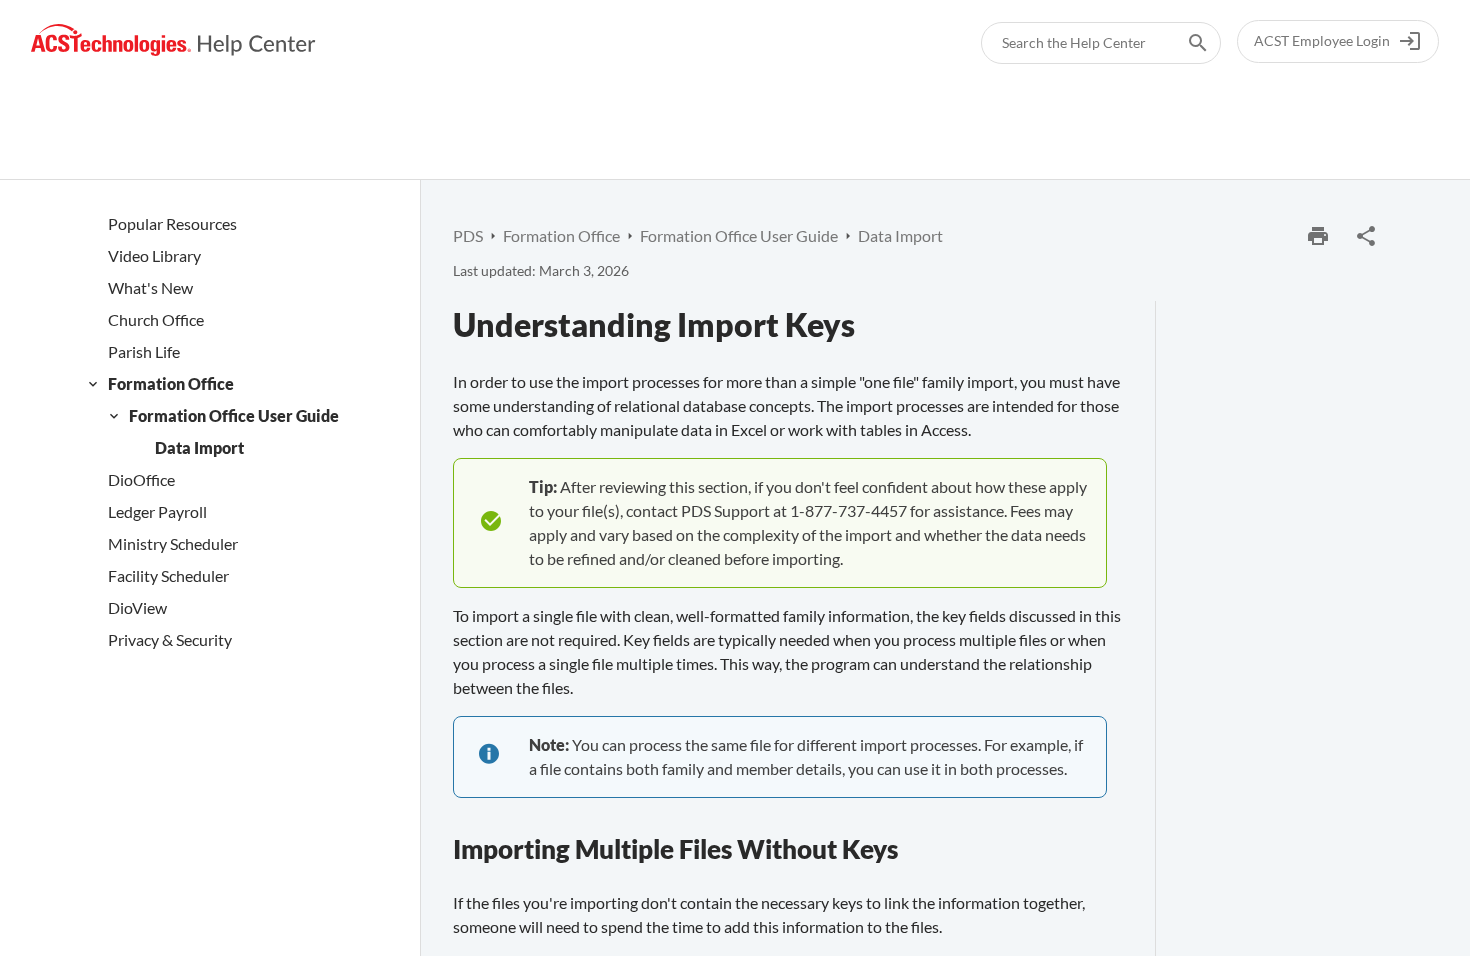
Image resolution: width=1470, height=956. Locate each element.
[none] (1366, 236)
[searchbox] (1184, 43)
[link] (173, 40)
